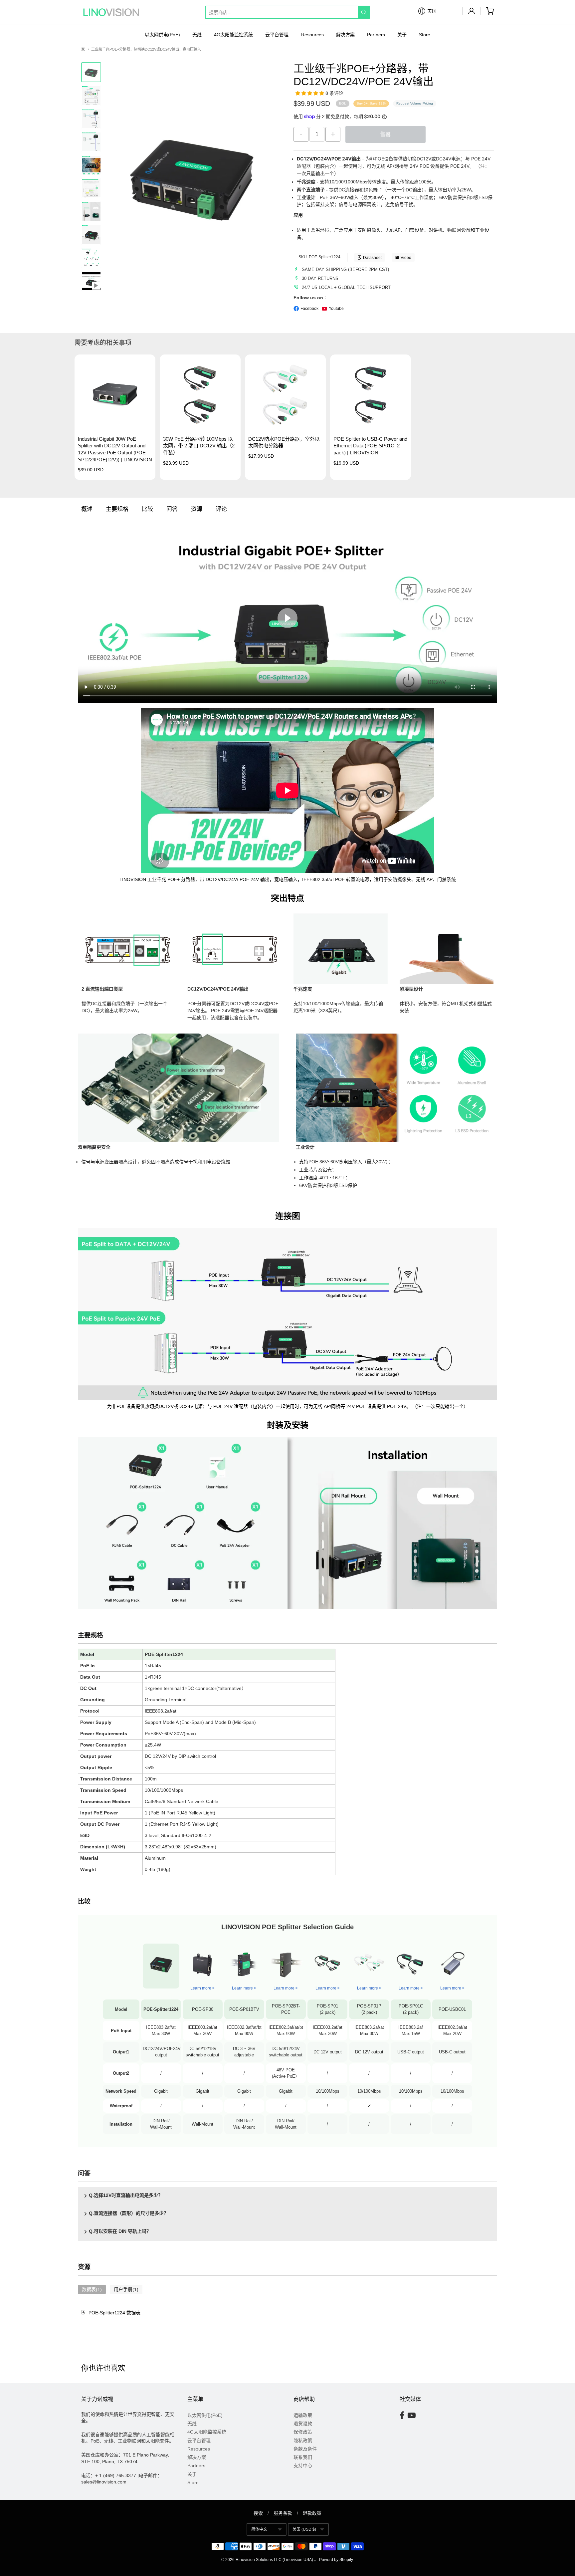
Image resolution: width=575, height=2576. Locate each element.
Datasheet (372, 258)
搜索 (258, 2513)
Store (425, 35)
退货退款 (303, 2424)
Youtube (336, 309)
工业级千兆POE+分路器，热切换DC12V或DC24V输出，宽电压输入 (146, 49)
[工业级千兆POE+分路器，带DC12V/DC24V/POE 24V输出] (91, 119)
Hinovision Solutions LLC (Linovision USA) (274, 2560)
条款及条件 (305, 2449)
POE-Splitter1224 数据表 (114, 2313)
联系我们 (303, 2457)
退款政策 (312, 2513)
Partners (376, 35)
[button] (310, 93)
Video (406, 258)
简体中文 (259, 2529)
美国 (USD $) (304, 2529)
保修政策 (303, 2432)
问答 (172, 509)
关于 (402, 35)
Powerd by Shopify (336, 2560)
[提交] (364, 12)
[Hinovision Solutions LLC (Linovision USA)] (111, 12)
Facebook (309, 309)
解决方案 (345, 35)
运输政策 (303, 2415)
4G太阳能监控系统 (233, 35)
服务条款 (283, 2513)
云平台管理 (277, 35)
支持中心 (303, 2465)
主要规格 (117, 509)
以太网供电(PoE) (162, 35)
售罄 (385, 134)
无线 (197, 35)
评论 (221, 509)
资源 (197, 509)
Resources (312, 35)
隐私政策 (303, 2441)
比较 (147, 509)
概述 (87, 509)
